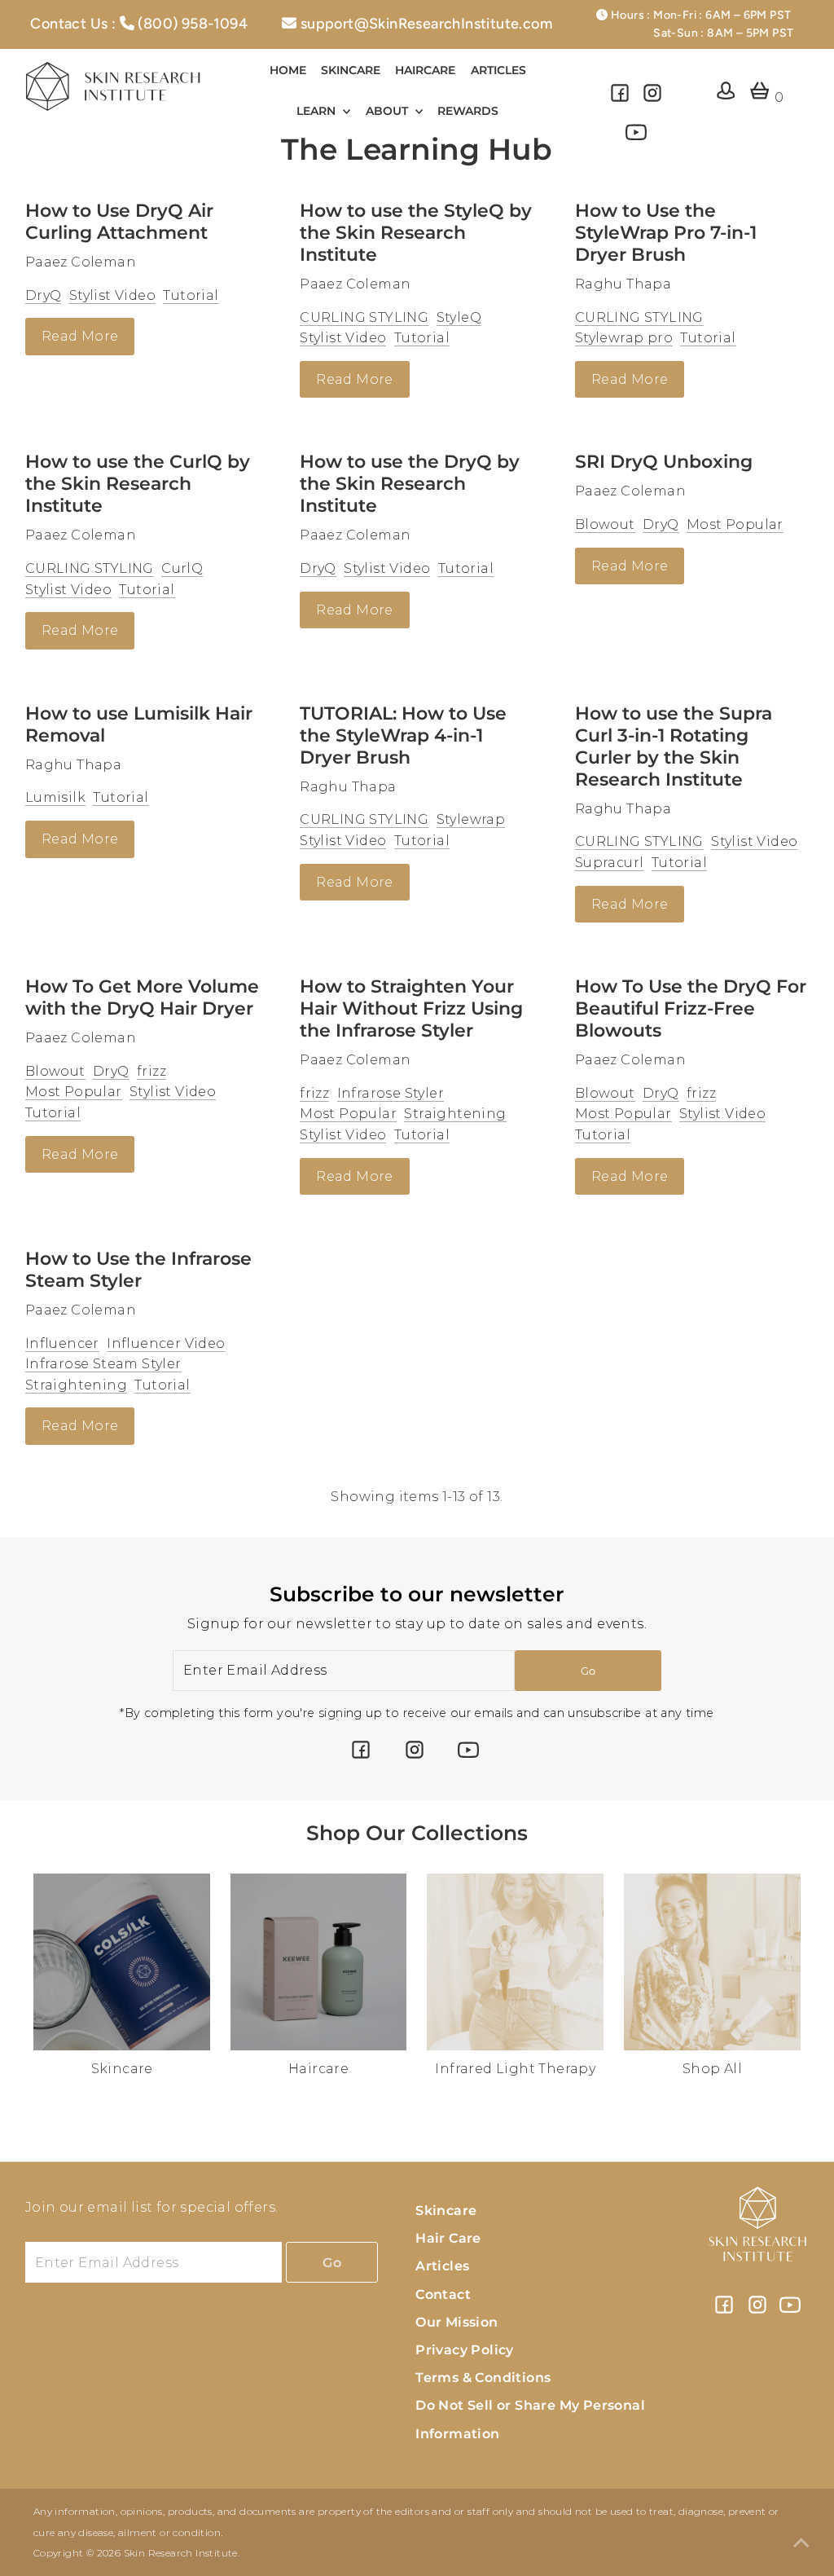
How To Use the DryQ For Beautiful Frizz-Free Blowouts (691, 1008)
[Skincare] (122, 1959)
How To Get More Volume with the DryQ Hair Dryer (142, 997)
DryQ (44, 295)
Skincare (446, 2211)
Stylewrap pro (624, 338)
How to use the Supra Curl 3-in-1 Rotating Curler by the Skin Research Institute (674, 746)
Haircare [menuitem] (425, 70)
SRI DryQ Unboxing (664, 462)
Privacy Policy (465, 2350)
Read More (80, 336)
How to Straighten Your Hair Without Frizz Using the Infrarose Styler (411, 1008)
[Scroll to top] (801, 2543)
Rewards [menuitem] (468, 111)
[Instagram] (652, 99)
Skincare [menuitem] (351, 70)
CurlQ (182, 568)
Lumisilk (55, 797)
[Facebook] (620, 99)
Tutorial (191, 295)
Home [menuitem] (288, 70)
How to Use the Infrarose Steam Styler (138, 1270)
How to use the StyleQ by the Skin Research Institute (416, 233)
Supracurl (610, 863)
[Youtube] (636, 139)
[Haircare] (319, 1959)
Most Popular (735, 524)
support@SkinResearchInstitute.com (426, 24)
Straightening (455, 1114)
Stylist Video (112, 295)
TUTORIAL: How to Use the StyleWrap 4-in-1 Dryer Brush (403, 735)
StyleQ (459, 317)
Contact (443, 2294)
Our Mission (457, 2322)
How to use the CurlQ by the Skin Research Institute (138, 484)
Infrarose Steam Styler (103, 1364)
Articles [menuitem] (498, 70)
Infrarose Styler (391, 1093)
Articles (442, 2266)
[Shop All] (712, 1959)
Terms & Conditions (483, 2378)
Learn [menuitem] (318, 111)
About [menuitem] (388, 111)
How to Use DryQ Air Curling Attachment (119, 222)
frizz (151, 1071)
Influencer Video (166, 1343)
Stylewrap (471, 819)
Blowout (605, 524)
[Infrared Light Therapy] (515, 1959)
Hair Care (448, 2238)
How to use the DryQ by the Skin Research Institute (410, 484)
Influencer (62, 1343)
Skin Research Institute (181, 2553)
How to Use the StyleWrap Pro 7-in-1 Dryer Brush (666, 233)
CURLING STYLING (364, 317)
